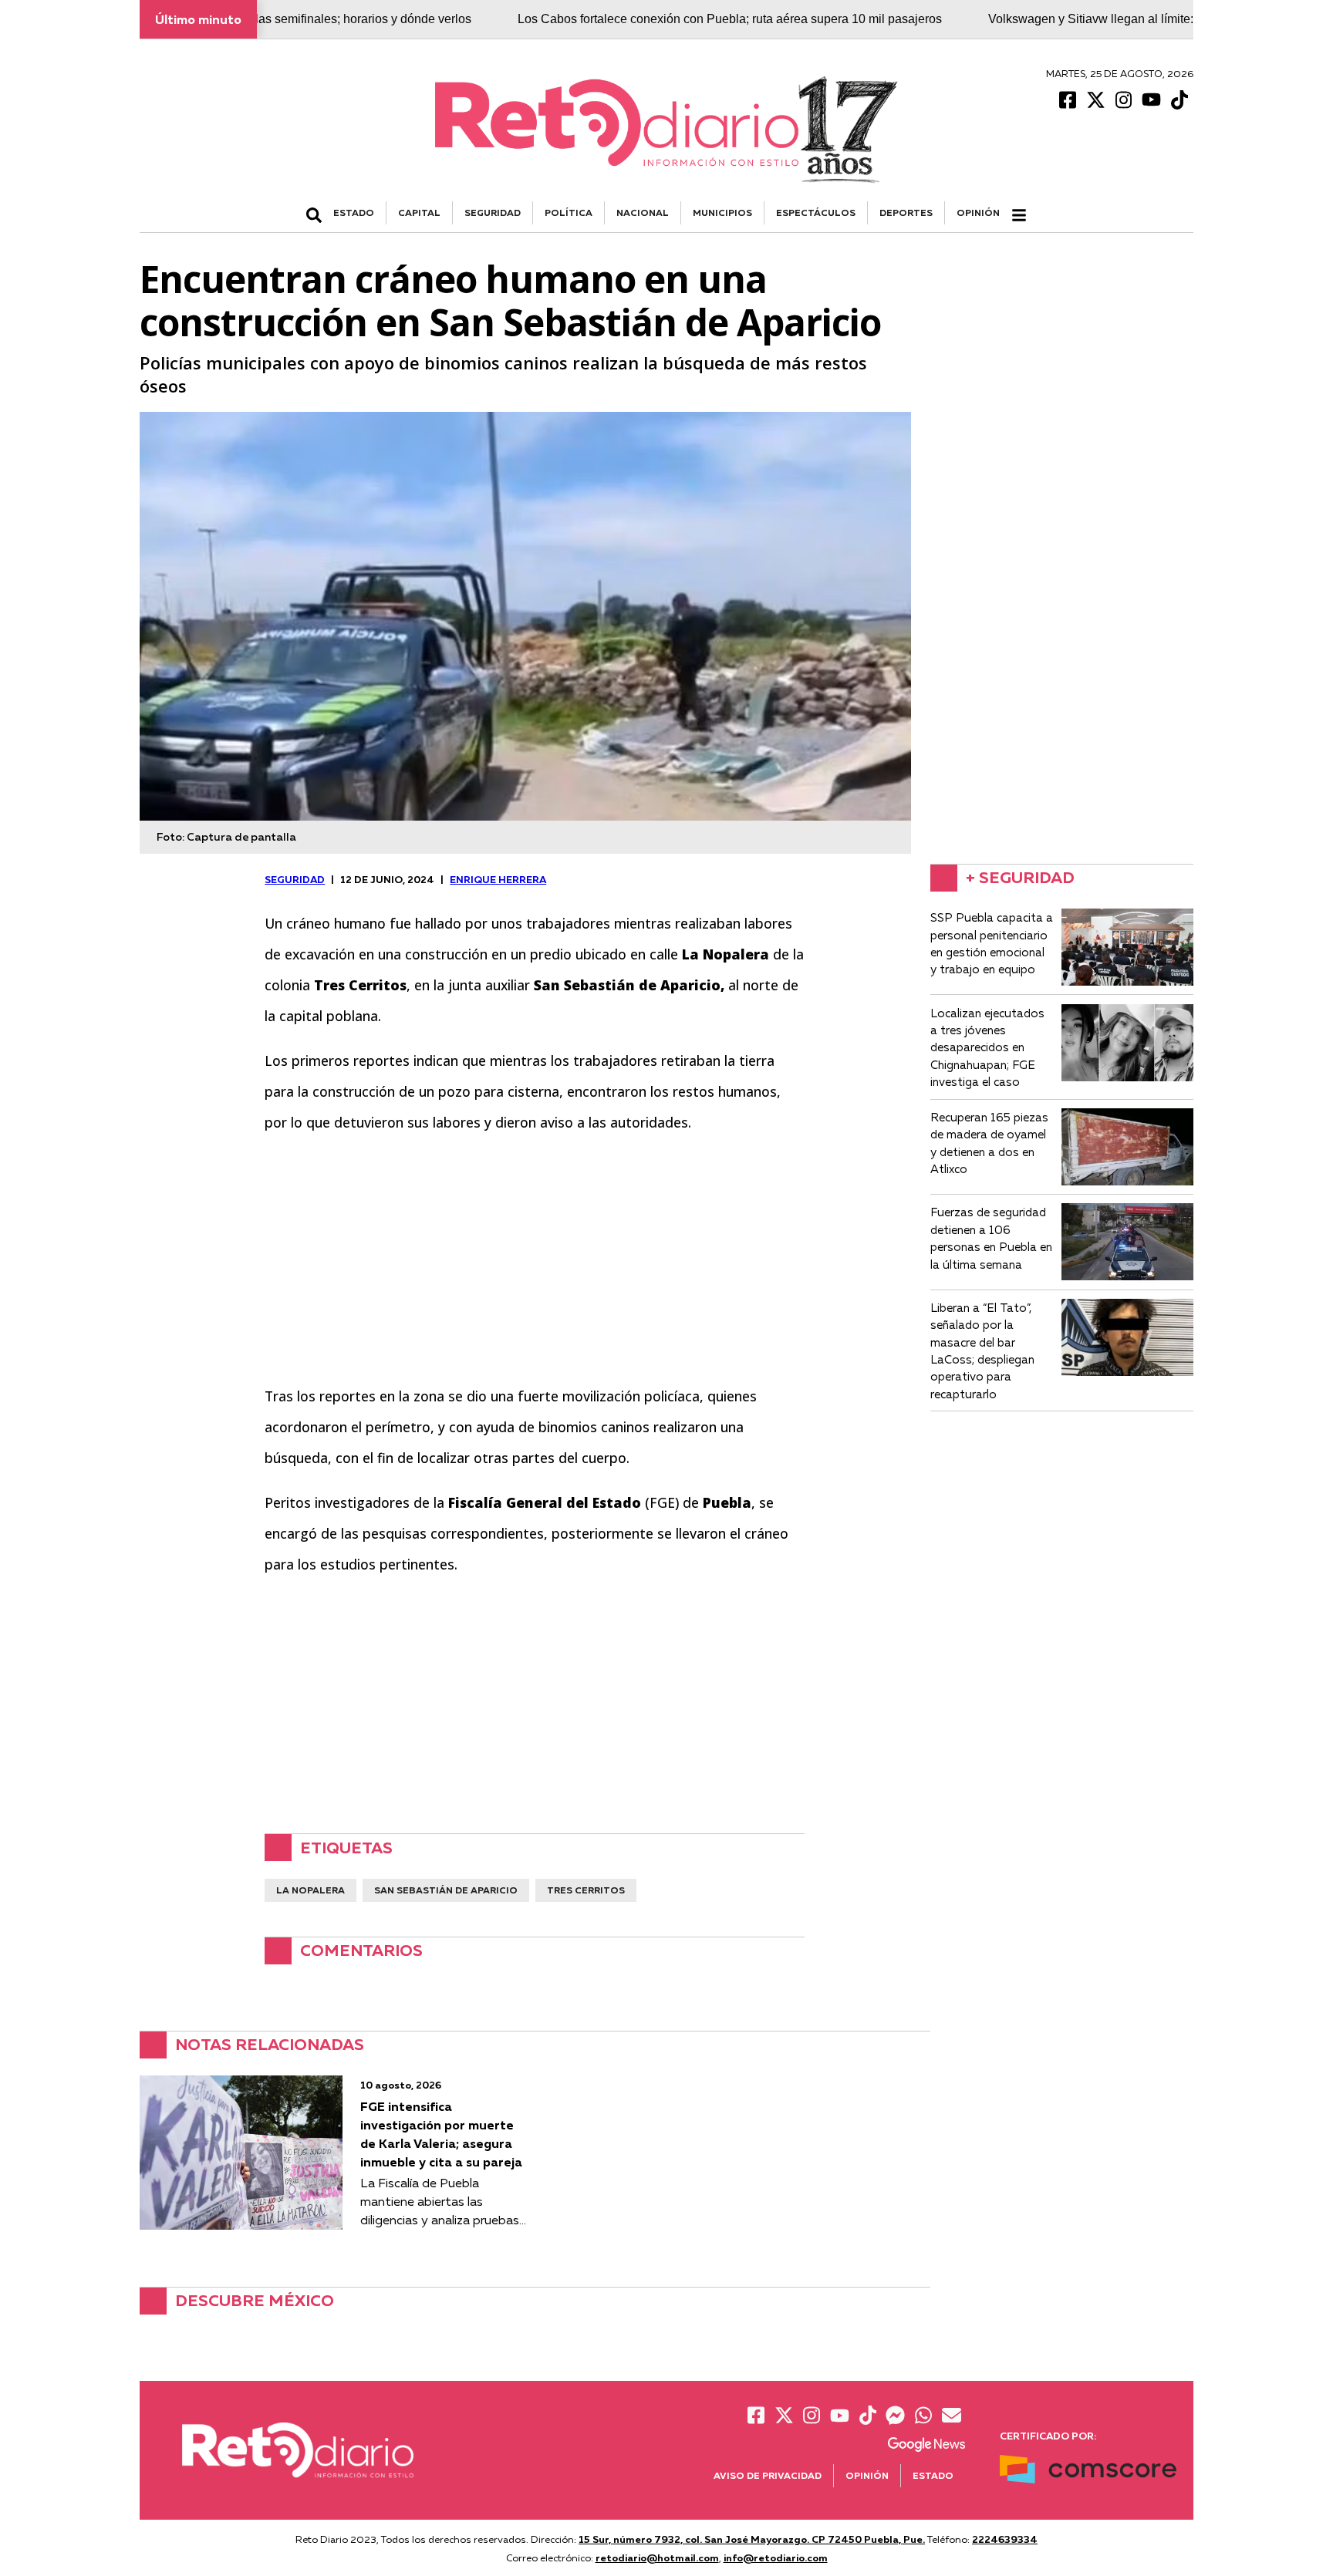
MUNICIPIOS (722, 212)
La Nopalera (310, 1890)
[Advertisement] (535, 1259)
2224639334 (1005, 2539)
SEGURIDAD (493, 212)
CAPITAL (419, 212)
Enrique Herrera (498, 879)
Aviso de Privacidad (768, 2475)
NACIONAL (643, 212)
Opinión (978, 212)
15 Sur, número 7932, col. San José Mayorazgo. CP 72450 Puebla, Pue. (752, 2539)
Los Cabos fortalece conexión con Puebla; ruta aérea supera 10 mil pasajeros (647, 19)
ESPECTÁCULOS (816, 212)
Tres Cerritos (586, 1890)
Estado (933, 2475)
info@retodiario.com (776, 2557)
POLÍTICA (569, 212)
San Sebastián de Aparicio (446, 1890)
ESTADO (354, 212)
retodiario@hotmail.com (657, 2557)
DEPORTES (906, 212)
